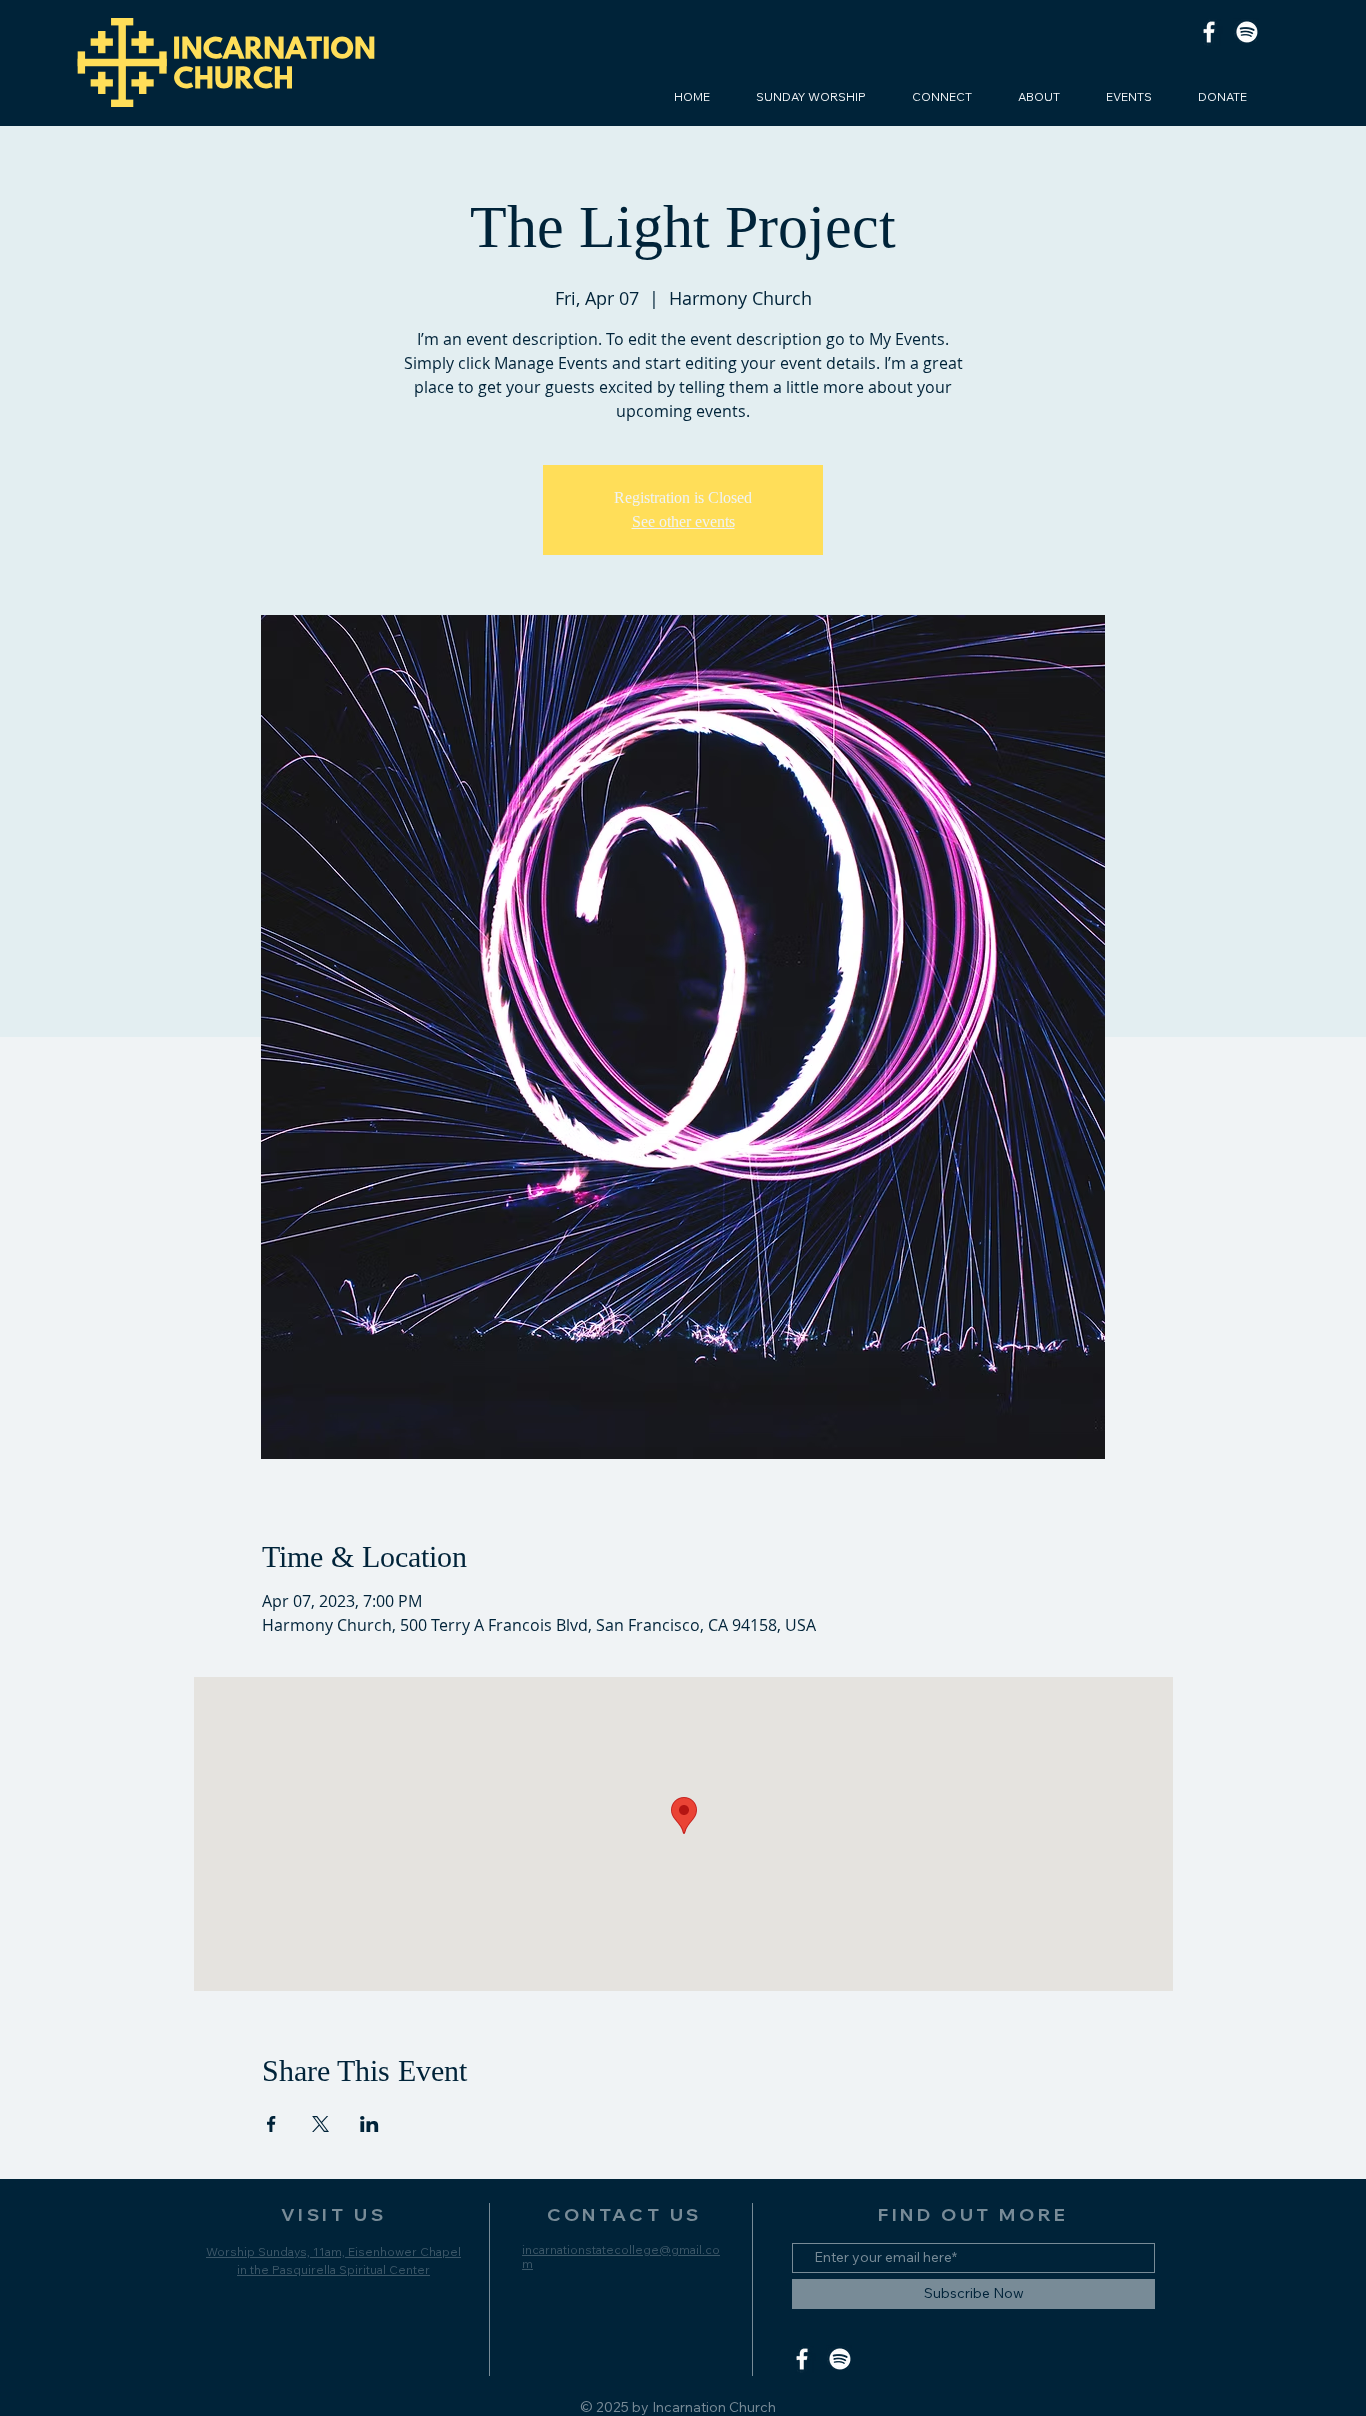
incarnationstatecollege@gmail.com (621, 2256)
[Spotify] (1247, 32)
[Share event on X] (320, 2124)
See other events (683, 521)
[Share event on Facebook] (271, 2124)
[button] (942, 96)
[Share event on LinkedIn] (369, 2124)
